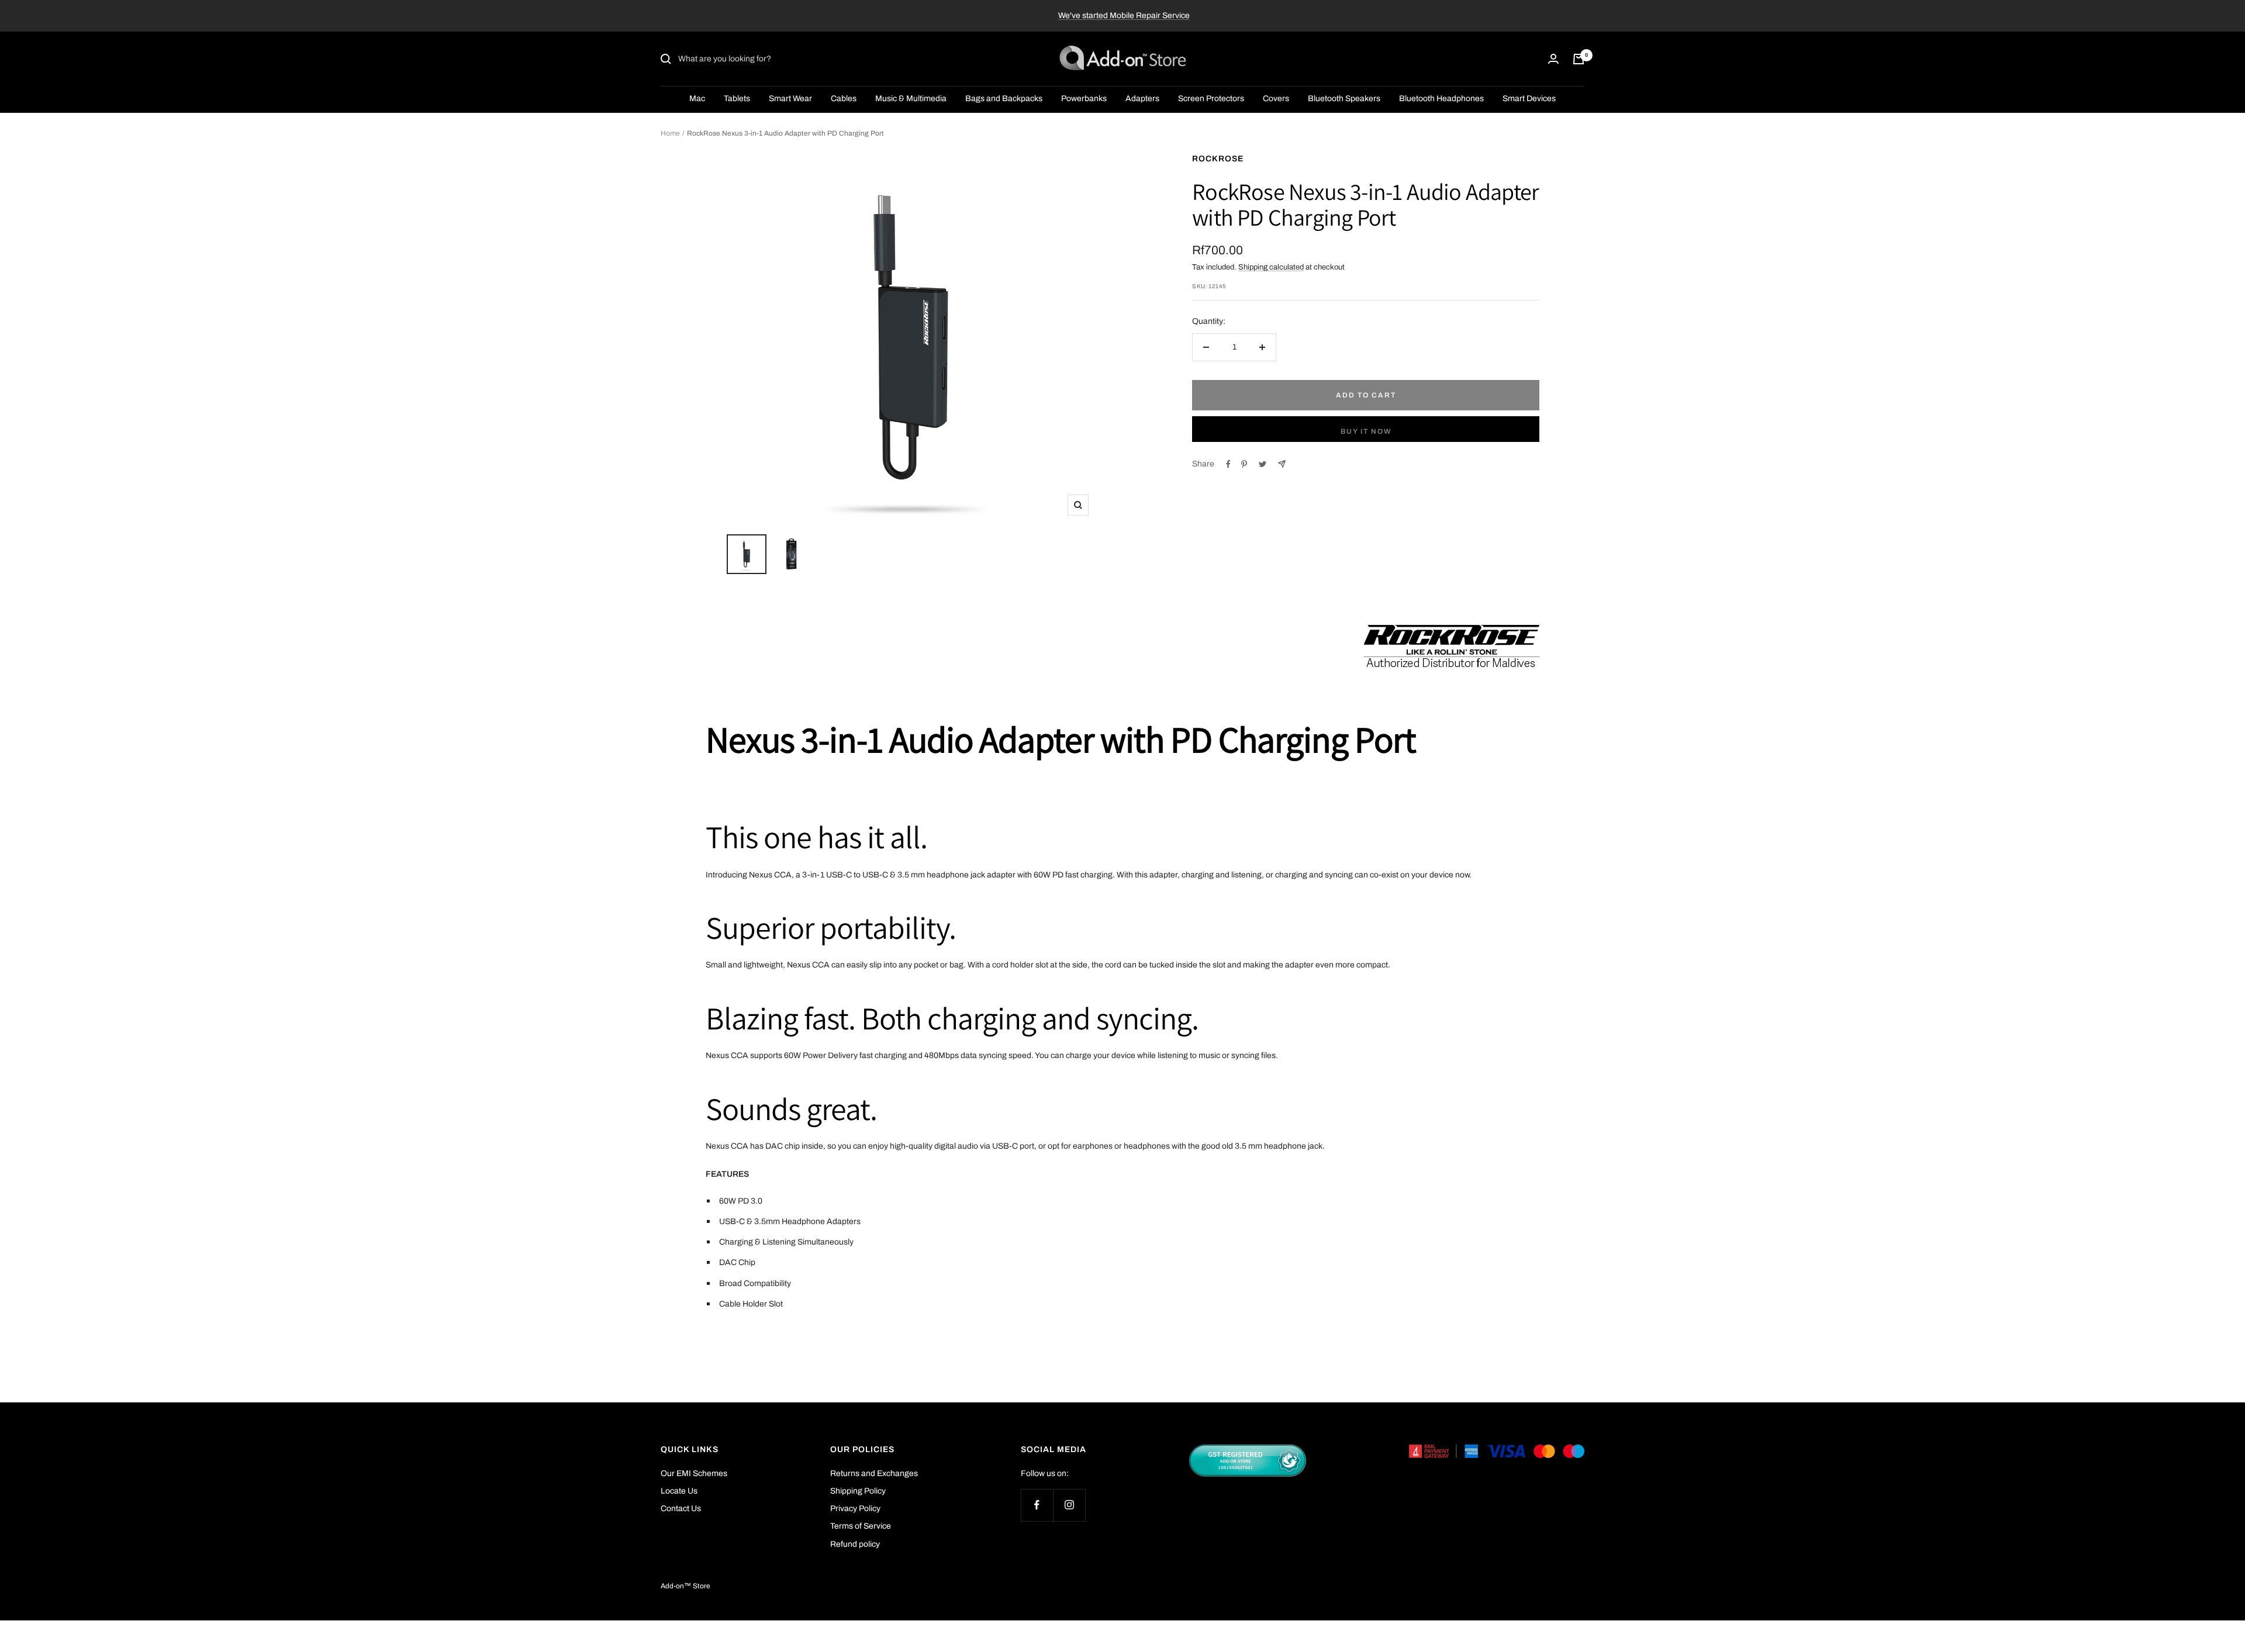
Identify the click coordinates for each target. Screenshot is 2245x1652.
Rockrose (1218, 159)
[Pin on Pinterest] (1244, 464)
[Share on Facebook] (1228, 464)
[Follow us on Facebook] (1037, 1505)
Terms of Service (861, 1526)
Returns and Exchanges (874, 1473)
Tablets (737, 99)
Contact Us (681, 1508)
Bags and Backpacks (1004, 99)
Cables (844, 99)
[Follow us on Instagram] (1069, 1505)
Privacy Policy (855, 1508)
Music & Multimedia (911, 99)
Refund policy (855, 1544)
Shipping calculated (1271, 267)
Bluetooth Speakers (1344, 99)
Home (670, 133)
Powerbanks (1084, 99)
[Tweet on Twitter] (1263, 464)
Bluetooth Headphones (1441, 99)
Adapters (1142, 99)
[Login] (1553, 59)
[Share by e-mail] (1282, 464)
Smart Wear (790, 99)
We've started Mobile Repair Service (1124, 15)
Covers (1276, 99)
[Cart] (1579, 59)
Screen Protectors (1211, 99)
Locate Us (679, 1491)
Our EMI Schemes (694, 1473)
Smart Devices (1529, 99)
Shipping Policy (858, 1491)
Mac (697, 99)
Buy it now (1366, 431)
